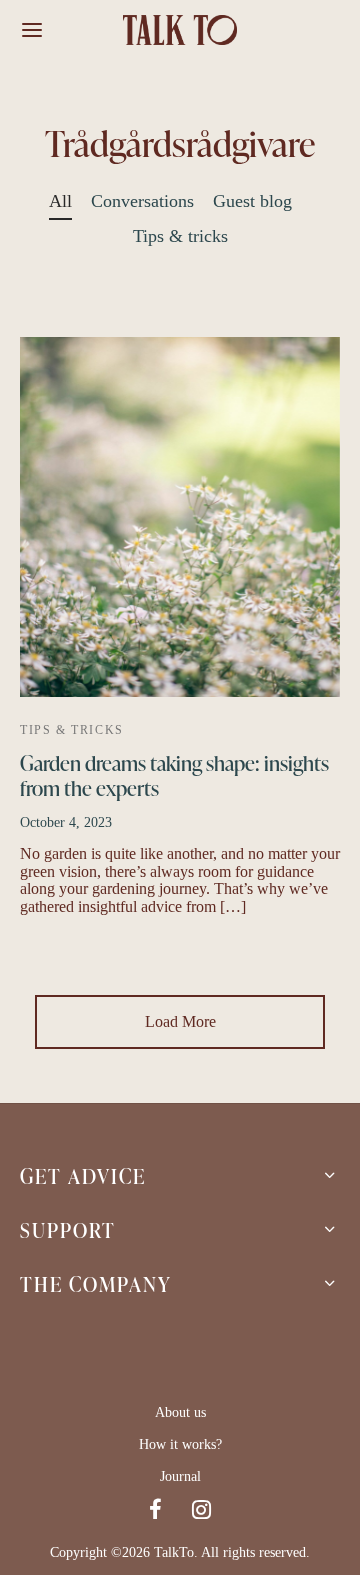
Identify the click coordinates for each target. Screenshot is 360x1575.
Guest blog (252, 201)
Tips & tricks (180, 236)
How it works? (180, 1444)
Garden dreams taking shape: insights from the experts (174, 774)
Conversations (142, 201)
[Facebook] (155, 1511)
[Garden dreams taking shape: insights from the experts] (180, 517)
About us (180, 1412)
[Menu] (32, 30)
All (60, 201)
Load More (180, 1021)
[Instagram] (201, 1511)
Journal (180, 1476)
